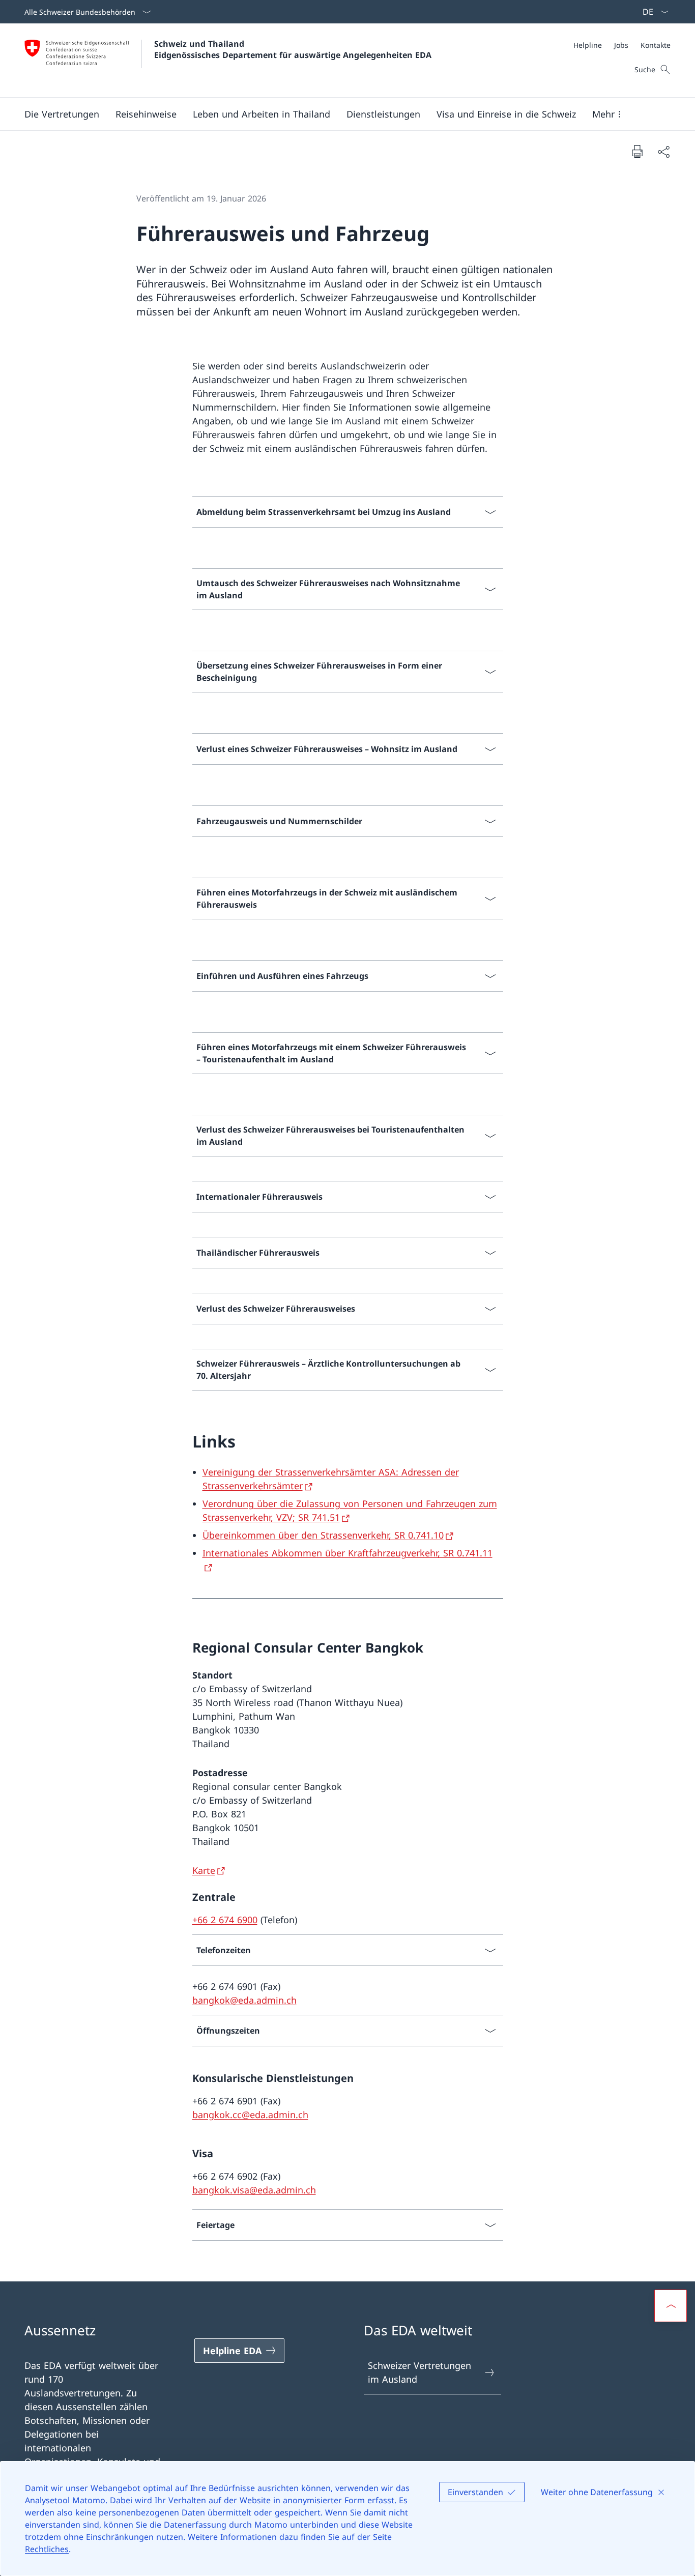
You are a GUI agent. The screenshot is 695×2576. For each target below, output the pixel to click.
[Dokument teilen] (663, 151)
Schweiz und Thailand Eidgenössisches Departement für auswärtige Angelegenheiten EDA (293, 49)
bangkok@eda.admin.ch (244, 2000)
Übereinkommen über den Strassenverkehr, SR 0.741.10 (323, 1535)
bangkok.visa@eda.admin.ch (254, 2190)
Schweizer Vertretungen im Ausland (419, 2372)
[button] (62, 114)
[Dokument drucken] (637, 151)
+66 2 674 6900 (225, 1920)
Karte (204, 1870)
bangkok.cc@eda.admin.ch (250, 2115)
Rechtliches (47, 2549)
